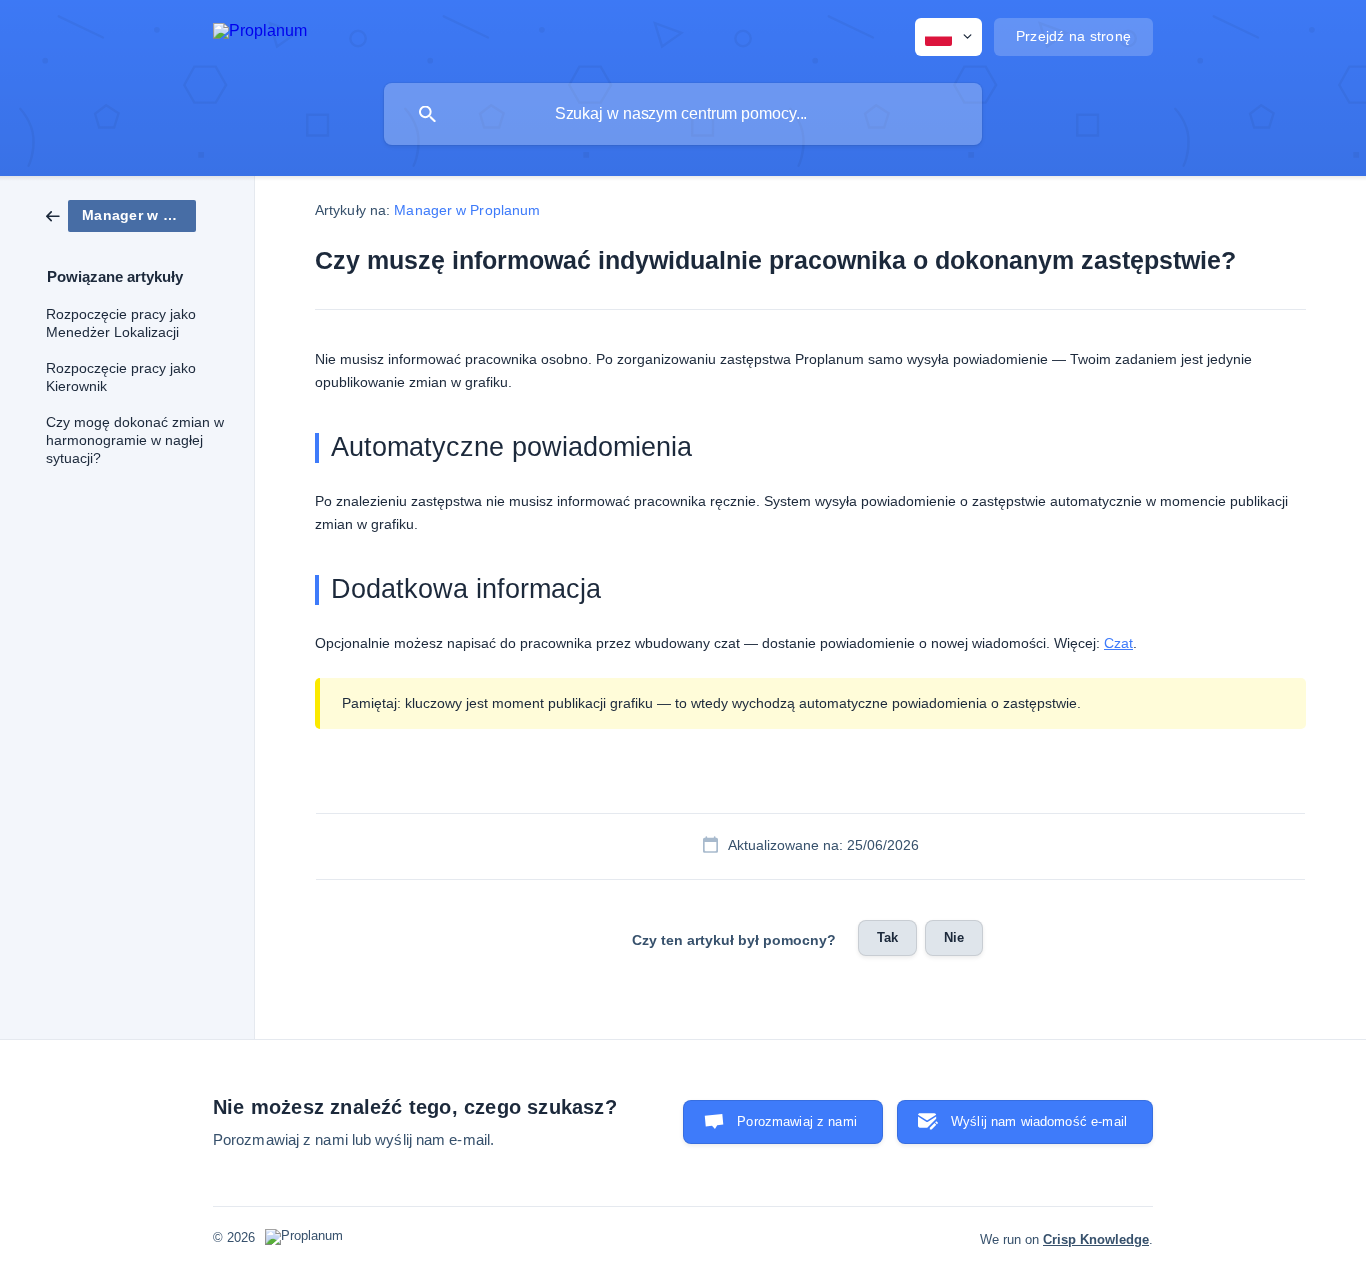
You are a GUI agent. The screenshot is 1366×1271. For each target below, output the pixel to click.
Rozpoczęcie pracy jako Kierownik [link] (121, 377)
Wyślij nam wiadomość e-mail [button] (1039, 1121)
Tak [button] (887, 937)
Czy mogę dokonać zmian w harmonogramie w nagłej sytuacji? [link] (135, 440)
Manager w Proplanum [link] (467, 210)
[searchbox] (683, 114)
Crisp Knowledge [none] (1096, 1239)
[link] (121, 214)
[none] (260, 34)
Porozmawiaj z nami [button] (797, 1121)
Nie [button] (954, 937)
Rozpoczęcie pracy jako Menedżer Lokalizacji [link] (121, 323)
